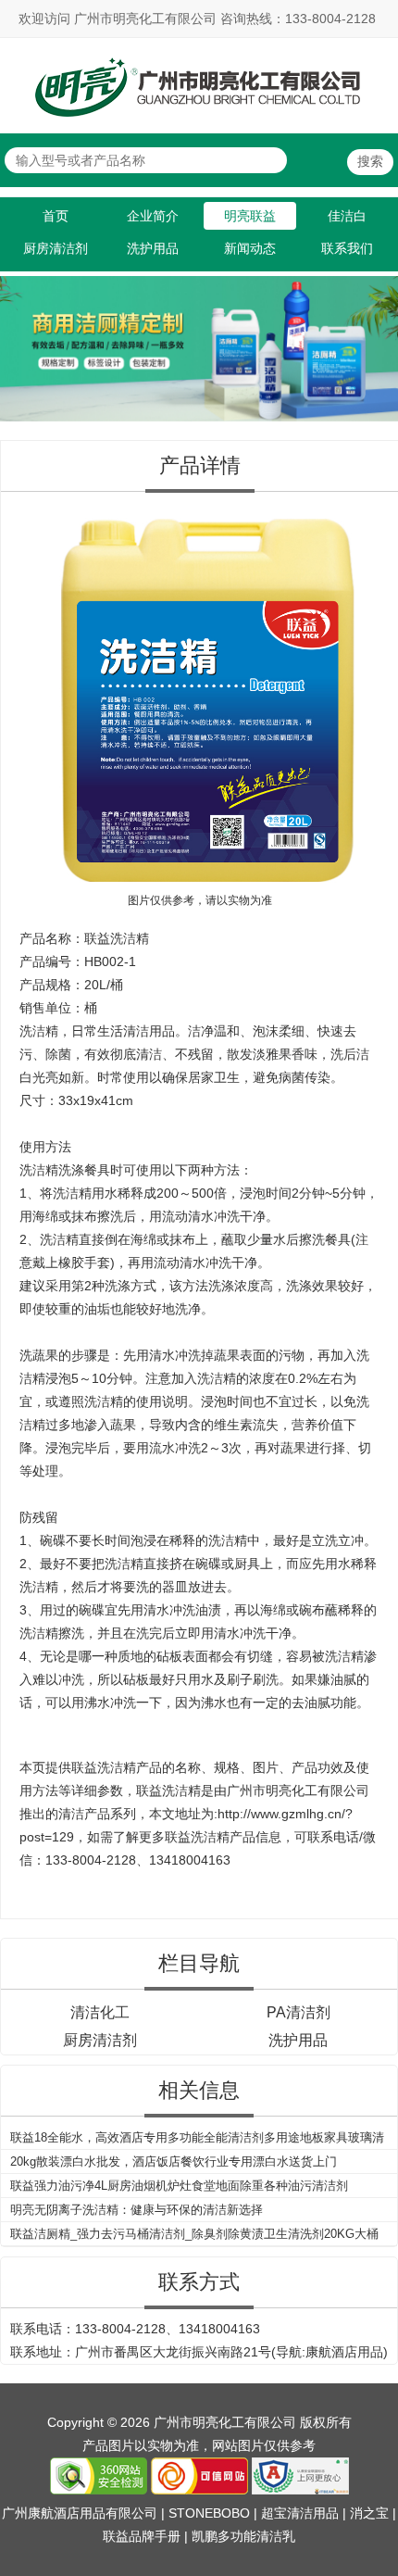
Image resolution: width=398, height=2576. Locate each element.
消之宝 (369, 2513)
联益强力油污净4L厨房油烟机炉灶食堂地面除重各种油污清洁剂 (179, 2186)
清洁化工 (100, 2012)
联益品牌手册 (142, 2536)
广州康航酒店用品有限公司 (80, 2513)
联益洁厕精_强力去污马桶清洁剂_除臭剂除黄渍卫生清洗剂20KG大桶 (194, 2234)
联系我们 (347, 248)
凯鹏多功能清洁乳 (243, 2536)
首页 (56, 216)
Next (380, 339)
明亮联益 (250, 216)
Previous (18, 339)
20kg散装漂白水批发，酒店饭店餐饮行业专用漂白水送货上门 (174, 2161)
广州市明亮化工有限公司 (298, 1791)
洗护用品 (153, 248)
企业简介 (153, 216)
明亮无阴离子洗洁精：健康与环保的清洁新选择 (137, 2210)
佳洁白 (347, 216)
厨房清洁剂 (56, 248)
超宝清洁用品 (300, 2513)
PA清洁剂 (298, 2012)
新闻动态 (250, 248)
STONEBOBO (209, 2513)
